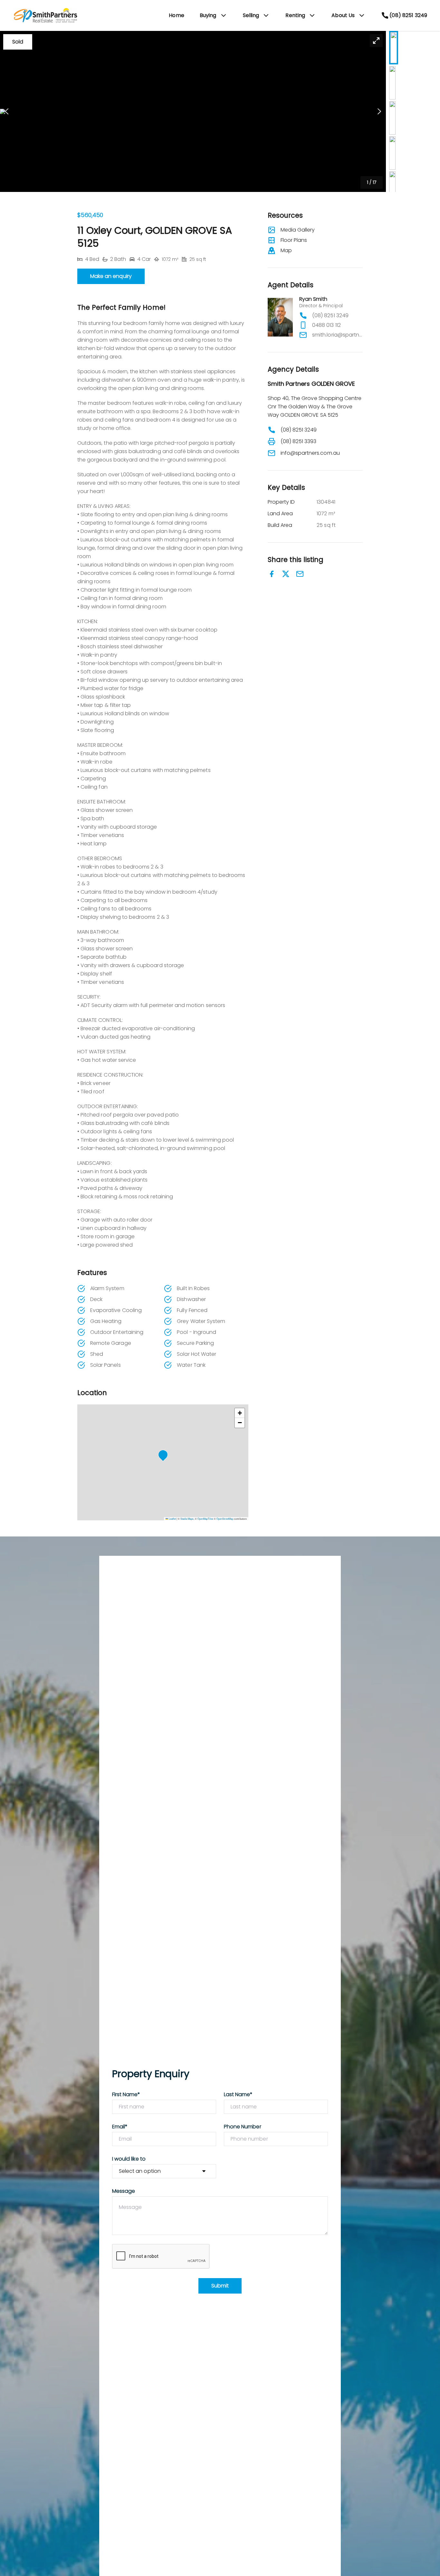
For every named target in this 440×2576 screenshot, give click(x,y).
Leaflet (172, 1519)
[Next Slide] (379, 112)
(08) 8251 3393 (299, 441)
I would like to (129, 2159)
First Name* (126, 2094)
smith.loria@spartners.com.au (337, 335)
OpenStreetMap (225, 1519)
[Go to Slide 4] (392, 153)
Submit (220, 2286)
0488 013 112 (326, 325)
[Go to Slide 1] (394, 48)
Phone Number (243, 2127)
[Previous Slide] (7, 112)
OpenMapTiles (205, 1519)
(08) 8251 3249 (330, 315)
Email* (120, 2127)
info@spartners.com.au (310, 453)
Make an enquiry (111, 276)
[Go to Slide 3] (392, 118)
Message (124, 2191)
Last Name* (238, 2094)
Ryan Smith (313, 299)
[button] (193, 111)
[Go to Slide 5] (392, 188)
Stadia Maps (187, 1519)
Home (177, 15)
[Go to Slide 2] (392, 83)
